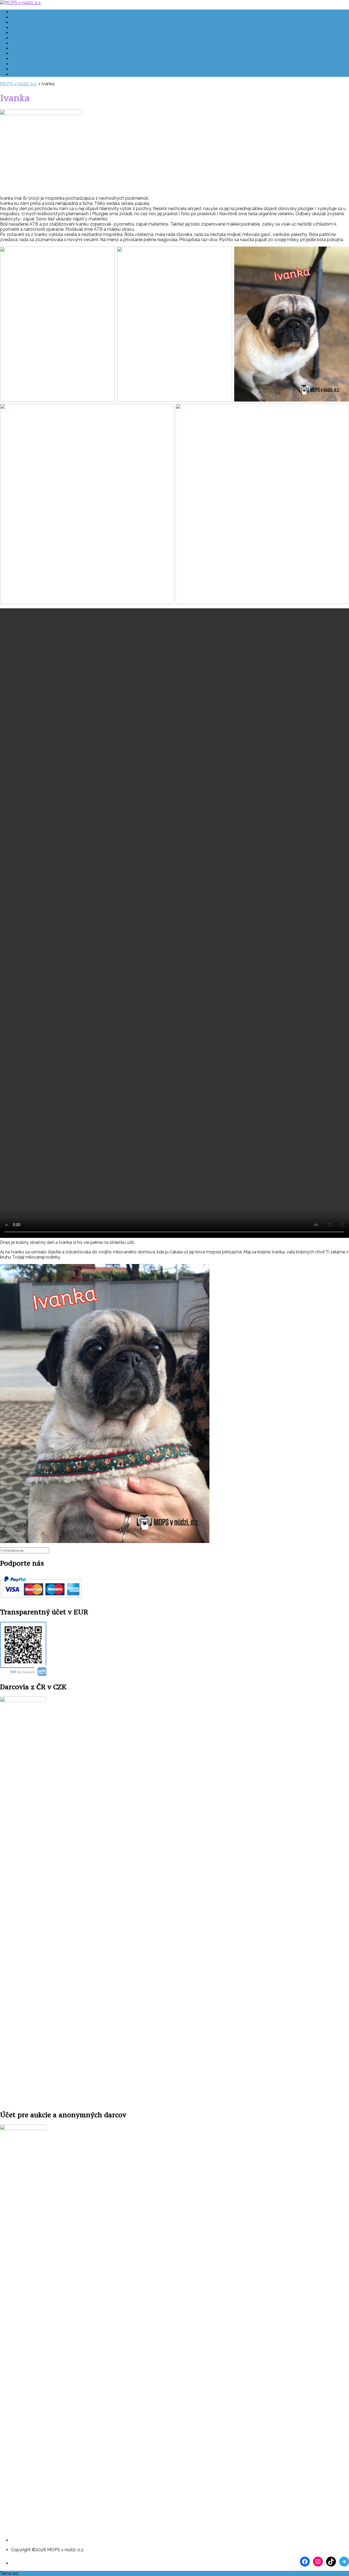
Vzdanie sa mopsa (30, 59)
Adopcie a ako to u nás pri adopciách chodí (54, 38)
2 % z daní (21, 69)
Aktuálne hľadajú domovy (37, 22)
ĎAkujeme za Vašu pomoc (37, 74)
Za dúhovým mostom (33, 48)
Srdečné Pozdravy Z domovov (42, 54)
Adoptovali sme (27, 43)
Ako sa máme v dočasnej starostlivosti (50, 28)
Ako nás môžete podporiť (36, 64)
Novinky (19, 17)
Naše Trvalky (24, 33)
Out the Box (31, 2573)
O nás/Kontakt (26, 12)
